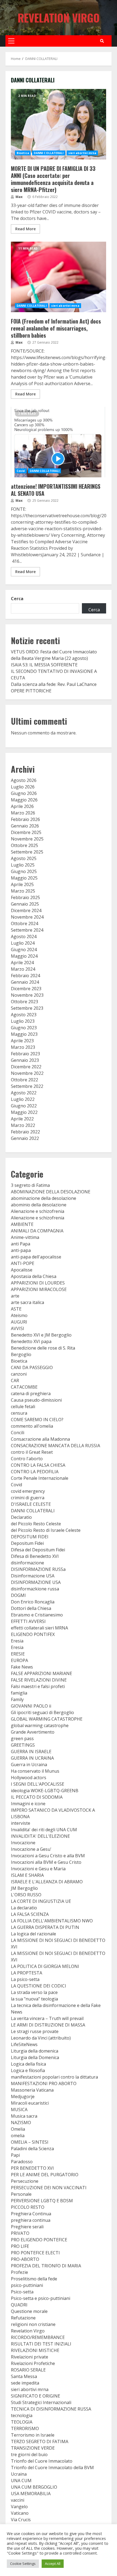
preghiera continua (31, 2220)
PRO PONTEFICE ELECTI (35, 2253)
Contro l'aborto (27, 1459)
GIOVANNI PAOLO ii (31, 1706)
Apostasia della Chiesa (34, 1276)
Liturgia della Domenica (35, 2057)
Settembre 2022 (27, 1086)
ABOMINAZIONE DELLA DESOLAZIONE (51, 1192)
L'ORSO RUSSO (26, 1895)
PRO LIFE (20, 2246)
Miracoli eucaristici (30, 2103)
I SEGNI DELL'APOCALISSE (38, 1784)
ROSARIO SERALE (28, 2370)
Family (17, 1699)
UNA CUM (21, 2481)
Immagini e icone (28, 1804)
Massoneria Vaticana (32, 2090)
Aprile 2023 (22, 1041)
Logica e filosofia (28, 2070)
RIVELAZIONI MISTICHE (35, 2350)
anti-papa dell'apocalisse (36, 1257)
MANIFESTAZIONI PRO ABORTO (44, 2083)
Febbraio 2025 (25, 897)
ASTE (16, 1309)
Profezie (19, 2272)
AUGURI (19, 1322)
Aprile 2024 (22, 963)
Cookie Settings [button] (23, 2564)
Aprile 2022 (22, 1119)
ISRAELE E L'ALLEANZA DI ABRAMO (47, 1882)
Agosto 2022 (24, 1093)
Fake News (22, 1667)
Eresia (17, 1641)
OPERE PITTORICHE (31, 691)
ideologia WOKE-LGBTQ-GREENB (45, 1791)
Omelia (18, 2129)
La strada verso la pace (34, 1992)
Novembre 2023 (27, 995)
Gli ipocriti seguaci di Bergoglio (42, 1712)
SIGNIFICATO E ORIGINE (36, 2396)
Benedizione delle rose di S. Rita (43, 1348)
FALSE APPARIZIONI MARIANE (41, 1673)
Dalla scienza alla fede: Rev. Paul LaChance (54, 684)
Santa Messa (24, 2376)
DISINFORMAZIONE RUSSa (38, 1569)
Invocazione (23, 1843)
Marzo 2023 (23, 1047)
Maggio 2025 (24, 878)
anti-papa (21, 1250)
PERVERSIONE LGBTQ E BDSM (42, 2201)
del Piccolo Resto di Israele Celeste (46, 1530)
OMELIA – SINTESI (30, 2142)
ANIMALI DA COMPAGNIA (37, 1231)
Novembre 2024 (27, 917)
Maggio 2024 (24, 956)
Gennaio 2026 (25, 826)
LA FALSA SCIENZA (30, 1914)
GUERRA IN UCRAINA (32, 1758)
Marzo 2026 (23, 813)
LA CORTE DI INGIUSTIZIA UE (41, 1901)
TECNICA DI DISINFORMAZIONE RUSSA (51, 2409)
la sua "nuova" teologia (34, 1999)
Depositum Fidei (27, 1543)
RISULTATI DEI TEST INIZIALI (41, 2344)
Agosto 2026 (24, 780)
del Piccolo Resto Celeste (36, 1524)
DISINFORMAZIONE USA (36, 1582)
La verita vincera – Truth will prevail (47, 2018)
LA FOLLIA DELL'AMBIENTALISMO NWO (52, 1921)
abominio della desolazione (39, 1205)
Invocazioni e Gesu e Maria (38, 1869)
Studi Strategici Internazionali (41, 2402)
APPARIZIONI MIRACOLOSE (39, 1289)
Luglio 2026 (23, 787)
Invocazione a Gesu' (31, 1849)
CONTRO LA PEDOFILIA (35, 1472)
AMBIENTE (22, 1224)
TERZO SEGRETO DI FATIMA (40, 2441)
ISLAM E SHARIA (27, 1875)
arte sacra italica (27, 1302)
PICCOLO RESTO (28, 2207)
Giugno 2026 (24, 793)
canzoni (19, 1374)
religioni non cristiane (33, 2324)
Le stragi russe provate (35, 2031)
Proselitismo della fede (34, 2279)
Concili (18, 1433)
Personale (21, 2194)
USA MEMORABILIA (31, 2494)
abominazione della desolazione (44, 1198)
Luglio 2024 (23, 943)
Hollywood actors (29, 1778)
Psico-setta (22, 2292)
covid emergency (28, 1491)
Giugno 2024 (24, 950)
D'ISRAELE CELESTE (31, 1504)
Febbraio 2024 (25, 976)
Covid (21, 471)
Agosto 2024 (24, 937)
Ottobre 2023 (24, 1002)
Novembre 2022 (27, 1073)
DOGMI (18, 1595)
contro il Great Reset (32, 1452)
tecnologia (22, 2415)
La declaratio (24, 1908)
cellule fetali (23, 1407)
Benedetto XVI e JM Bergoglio (41, 1335)
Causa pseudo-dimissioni (36, 1400)
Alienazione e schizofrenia (38, 1211)
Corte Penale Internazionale (40, 1478)
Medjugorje (23, 2096)
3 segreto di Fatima (30, 1185)
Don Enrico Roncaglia (33, 1602)
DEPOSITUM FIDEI (30, 1537)
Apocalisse (22, 1270)
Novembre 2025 (27, 839)
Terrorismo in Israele (33, 2435)
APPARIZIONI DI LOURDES (38, 1283)
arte (15, 1296)
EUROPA (19, 1660)
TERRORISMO (25, 2428)
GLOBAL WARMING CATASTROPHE (47, 1719)
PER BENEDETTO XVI (32, 2168)
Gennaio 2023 (25, 1060)
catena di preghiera (31, 1394)
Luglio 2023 (23, 1021)
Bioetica (23, 153)
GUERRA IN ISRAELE (31, 1752)
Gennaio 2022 (25, 1138)
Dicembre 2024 (26, 910)
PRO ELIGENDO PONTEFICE (39, 2240)
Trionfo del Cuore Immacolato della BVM (52, 2468)
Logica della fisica (28, 2064)
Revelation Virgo (59, 18)
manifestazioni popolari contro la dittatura (54, 2077)
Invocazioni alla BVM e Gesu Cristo (46, 1862)
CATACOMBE (24, 1387)
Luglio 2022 (23, 1099)
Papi (15, 2155)
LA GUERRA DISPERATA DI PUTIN (45, 1927)
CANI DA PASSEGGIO (32, 1367)
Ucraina (19, 2474)
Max (19, 197)
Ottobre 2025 (24, 845)
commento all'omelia (32, 1426)
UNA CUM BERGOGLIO (34, 2487)
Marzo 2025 (23, 891)
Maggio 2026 (24, 800)
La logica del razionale (33, 1934)
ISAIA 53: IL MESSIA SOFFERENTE (44, 665)
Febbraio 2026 (25, 819)
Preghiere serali (27, 2227)
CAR (15, 1380)
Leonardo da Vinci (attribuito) (41, 2038)
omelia (18, 2136)
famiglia (19, 1693)
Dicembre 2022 (26, 1067)
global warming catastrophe (40, 1725)
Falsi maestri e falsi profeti (38, 1686)
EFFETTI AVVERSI (28, 1621)
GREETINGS (23, 1745)
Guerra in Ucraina (29, 1765)
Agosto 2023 (24, 1015)
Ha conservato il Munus (35, 1771)
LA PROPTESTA (27, 1973)
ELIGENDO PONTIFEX (33, 1634)
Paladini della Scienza (32, 2149)
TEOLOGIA (22, 2422)
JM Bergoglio (24, 1888)
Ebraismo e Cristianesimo (37, 1615)
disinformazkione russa (35, 1589)
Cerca (17, 599)
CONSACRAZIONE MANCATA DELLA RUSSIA (56, 1446)
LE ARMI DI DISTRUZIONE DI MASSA (48, 2025)
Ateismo (19, 1315)
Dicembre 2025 (26, 832)
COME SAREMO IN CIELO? (37, 1420)
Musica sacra (24, 2116)
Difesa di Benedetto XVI (35, 1556)
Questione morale (29, 2311)
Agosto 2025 (24, 858)
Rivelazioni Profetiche (33, 2363)
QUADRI (19, 2305)
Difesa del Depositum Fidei (38, 1550)
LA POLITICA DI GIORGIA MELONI (45, 1966)
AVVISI (18, 1328)
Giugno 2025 (24, 871)
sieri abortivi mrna (82, 153)
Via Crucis (21, 2520)
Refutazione (23, 2318)
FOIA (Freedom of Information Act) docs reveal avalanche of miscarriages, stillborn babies (59, 277)
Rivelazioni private (30, 2357)
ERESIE (18, 1654)
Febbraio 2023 (25, 1054)
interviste (21, 1823)
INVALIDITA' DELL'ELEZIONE (40, 1836)
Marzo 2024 (23, 969)
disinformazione (27, 1563)
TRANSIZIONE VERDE (33, 2448)
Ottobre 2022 (24, 1080)
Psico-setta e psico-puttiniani (41, 2298)
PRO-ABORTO (25, 2259)
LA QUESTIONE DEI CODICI (39, 1986)
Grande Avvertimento (33, 1732)
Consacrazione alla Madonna (40, 1439)
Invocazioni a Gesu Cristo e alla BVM (48, 1856)
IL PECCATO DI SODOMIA (37, 1797)
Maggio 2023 (24, 1034)
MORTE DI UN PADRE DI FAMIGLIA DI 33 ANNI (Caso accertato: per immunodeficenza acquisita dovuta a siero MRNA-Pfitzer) (59, 124)
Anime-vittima (25, 1237)
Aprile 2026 (22, 806)
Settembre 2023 (27, 1008)
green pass (22, 1738)
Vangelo (19, 2507)
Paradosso (22, 2162)
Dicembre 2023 (26, 989)
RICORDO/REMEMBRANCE (38, 2337)
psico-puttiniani (27, 2285)
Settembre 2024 (27, 930)
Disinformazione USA (33, 1576)
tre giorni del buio (29, 2454)
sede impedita (25, 2383)
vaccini (18, 2500)
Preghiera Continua (31, 2214)
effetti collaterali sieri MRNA (39, 1628)
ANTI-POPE (23, 1263)
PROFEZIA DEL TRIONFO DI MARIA (46, 2266)
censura (19, 1413)
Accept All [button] (53, 2564)
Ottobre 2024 (24, 923)
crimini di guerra (28, 1498)
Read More (25, 229)
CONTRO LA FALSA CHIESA (38, 1465)
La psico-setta (25, 1979)
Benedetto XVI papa (31, 1341)
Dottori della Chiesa (31, 1608)
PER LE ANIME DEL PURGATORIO (45, 2175)
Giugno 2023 (24, 1028)
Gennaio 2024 (25, 982)
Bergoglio (21, 1354)
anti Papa (21, 1244)
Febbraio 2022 (25, 1132)
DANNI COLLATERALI (49, 153)
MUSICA (19, 2110)
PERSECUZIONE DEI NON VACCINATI (49, 2188)
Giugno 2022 (24, 1106)
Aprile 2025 (22, 884)
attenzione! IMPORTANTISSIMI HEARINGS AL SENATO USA (59, 442)
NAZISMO (21, 2123)
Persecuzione (25, 2181)
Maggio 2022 (24, 1112)
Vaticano (20, 2513)
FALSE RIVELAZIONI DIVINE (39, 1680)
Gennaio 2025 (25, 904)
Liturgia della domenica (35, 2051)
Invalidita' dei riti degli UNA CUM (44, 1830)
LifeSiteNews (24, 2044)
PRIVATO (20, 2233)
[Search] (102, 41)
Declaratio (21, 1517)
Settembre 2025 (27, 852)
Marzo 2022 (23, 1125)
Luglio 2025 (23, 865)
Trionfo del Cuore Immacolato (42, 2461)
